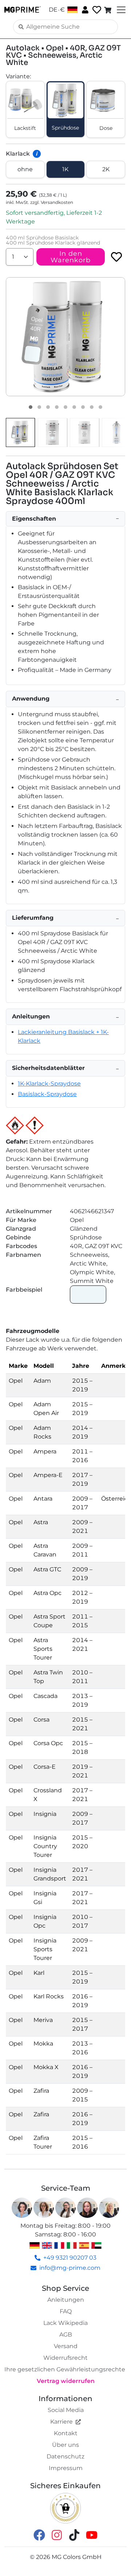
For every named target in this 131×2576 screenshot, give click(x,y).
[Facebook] (39, 2535)
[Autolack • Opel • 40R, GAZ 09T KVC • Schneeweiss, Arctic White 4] (57, 407)
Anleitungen (66, 2300)
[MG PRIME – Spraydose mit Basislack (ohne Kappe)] (116, 432)
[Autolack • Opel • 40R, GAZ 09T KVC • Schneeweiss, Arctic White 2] (39, 407)
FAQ (66, 2311)
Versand (66, 2346)
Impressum (66, 2468)
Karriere (61, 2422)
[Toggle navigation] (120, 10)
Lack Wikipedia (65, 2323)
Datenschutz (65, 2456)
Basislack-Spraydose (47, 1094)
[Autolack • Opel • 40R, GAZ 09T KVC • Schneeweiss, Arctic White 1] (31, 407)
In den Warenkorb (71, 257)
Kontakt (66, 2433)
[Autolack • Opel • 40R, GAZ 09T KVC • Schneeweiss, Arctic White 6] (74, 407)
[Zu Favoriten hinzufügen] (116, 257)
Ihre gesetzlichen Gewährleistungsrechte (65, 2369)
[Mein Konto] (84, 9)
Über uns (65, 2445)
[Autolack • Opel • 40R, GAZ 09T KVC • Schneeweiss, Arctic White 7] (83, 407)
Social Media (66, 2410)
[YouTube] (92, 2535)
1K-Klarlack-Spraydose (49, 1084)
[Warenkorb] (108, 10)
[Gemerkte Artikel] (96, 10)
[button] (65, 337)
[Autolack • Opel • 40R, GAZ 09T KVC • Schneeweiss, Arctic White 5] (65, 407)
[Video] (100, 407)
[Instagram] (57, 2535)
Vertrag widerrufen (66, 2381)
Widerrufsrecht (65, 2358)
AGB (66, 2335)
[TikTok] (74, 2535)
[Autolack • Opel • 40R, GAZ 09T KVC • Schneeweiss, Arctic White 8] (92, 407)
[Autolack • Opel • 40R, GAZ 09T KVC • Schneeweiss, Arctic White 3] (48, 407)
